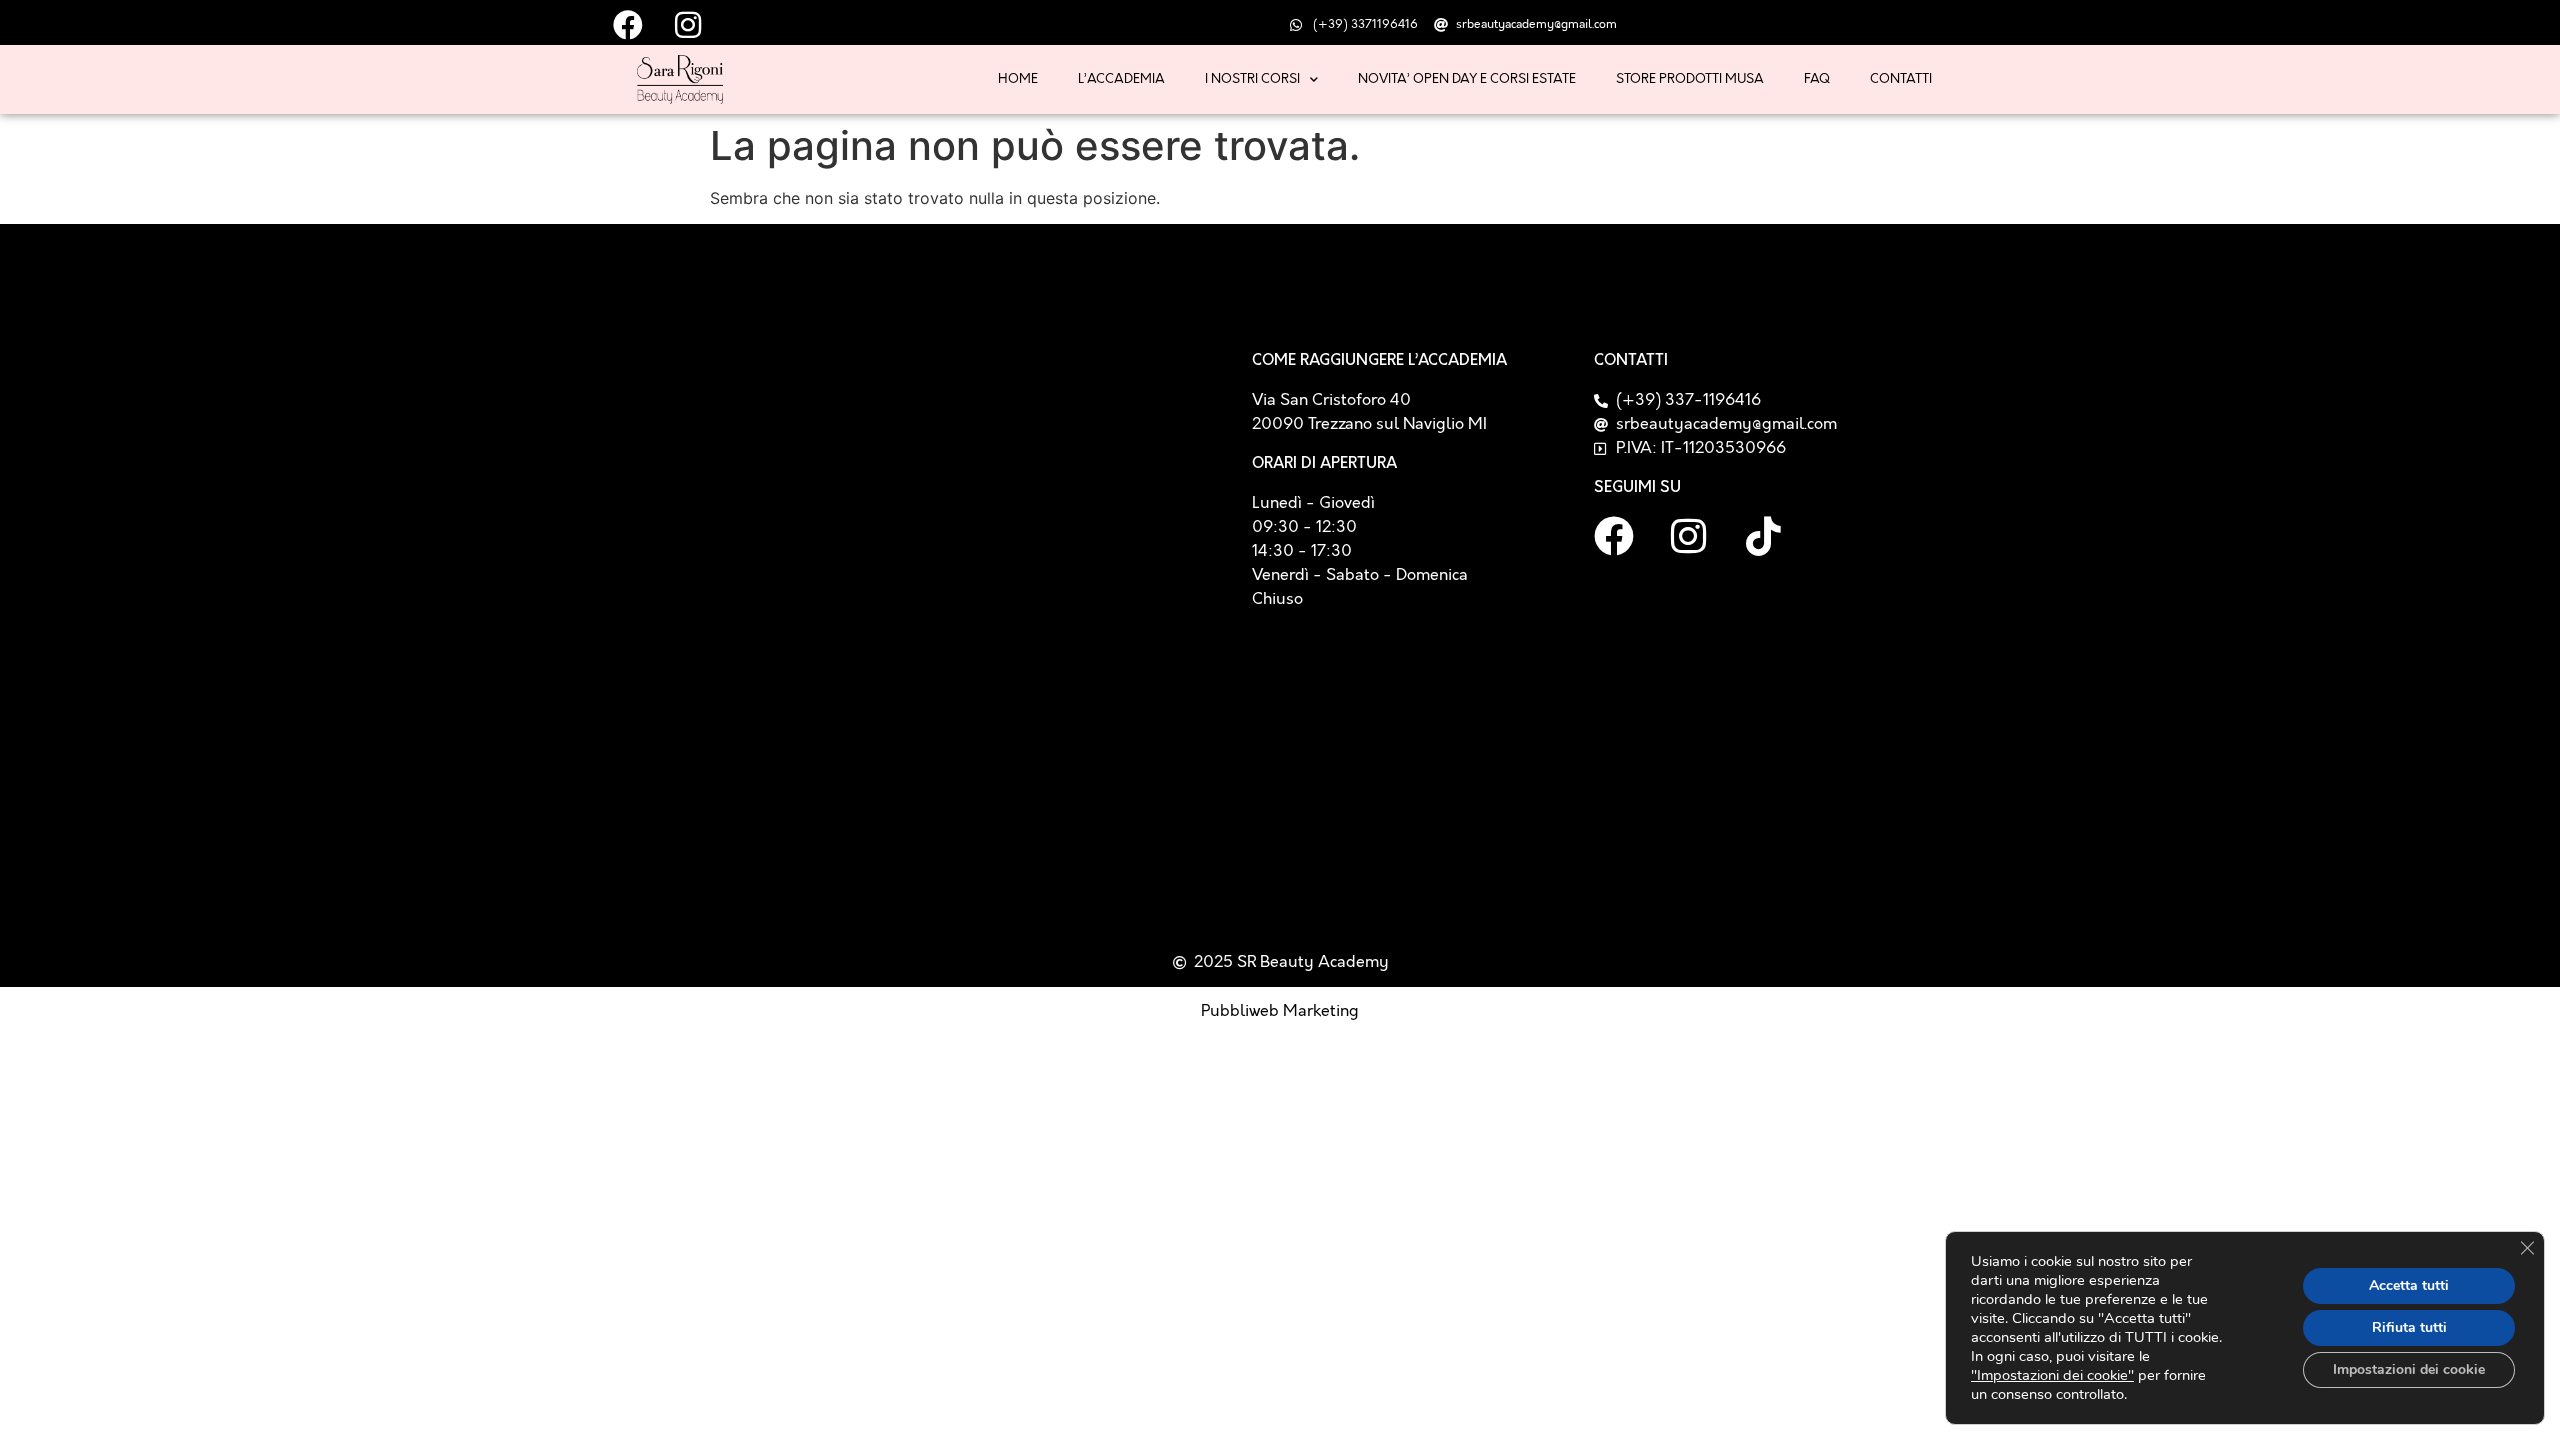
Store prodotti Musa (1690, 79)
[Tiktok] (1764, 536)
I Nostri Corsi (1252, 79)
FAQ (1817, 79)
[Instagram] (1689, 536)
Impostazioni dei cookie (2409, 1369)
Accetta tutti (2409, 1285)
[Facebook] (1614, 536)
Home (1018, 79)
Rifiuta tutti (2409, 1327)
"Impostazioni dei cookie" (2052, 1375)
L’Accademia (1121, 79)
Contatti (1901, 79)
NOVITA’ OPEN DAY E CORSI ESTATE (1467, 79)
